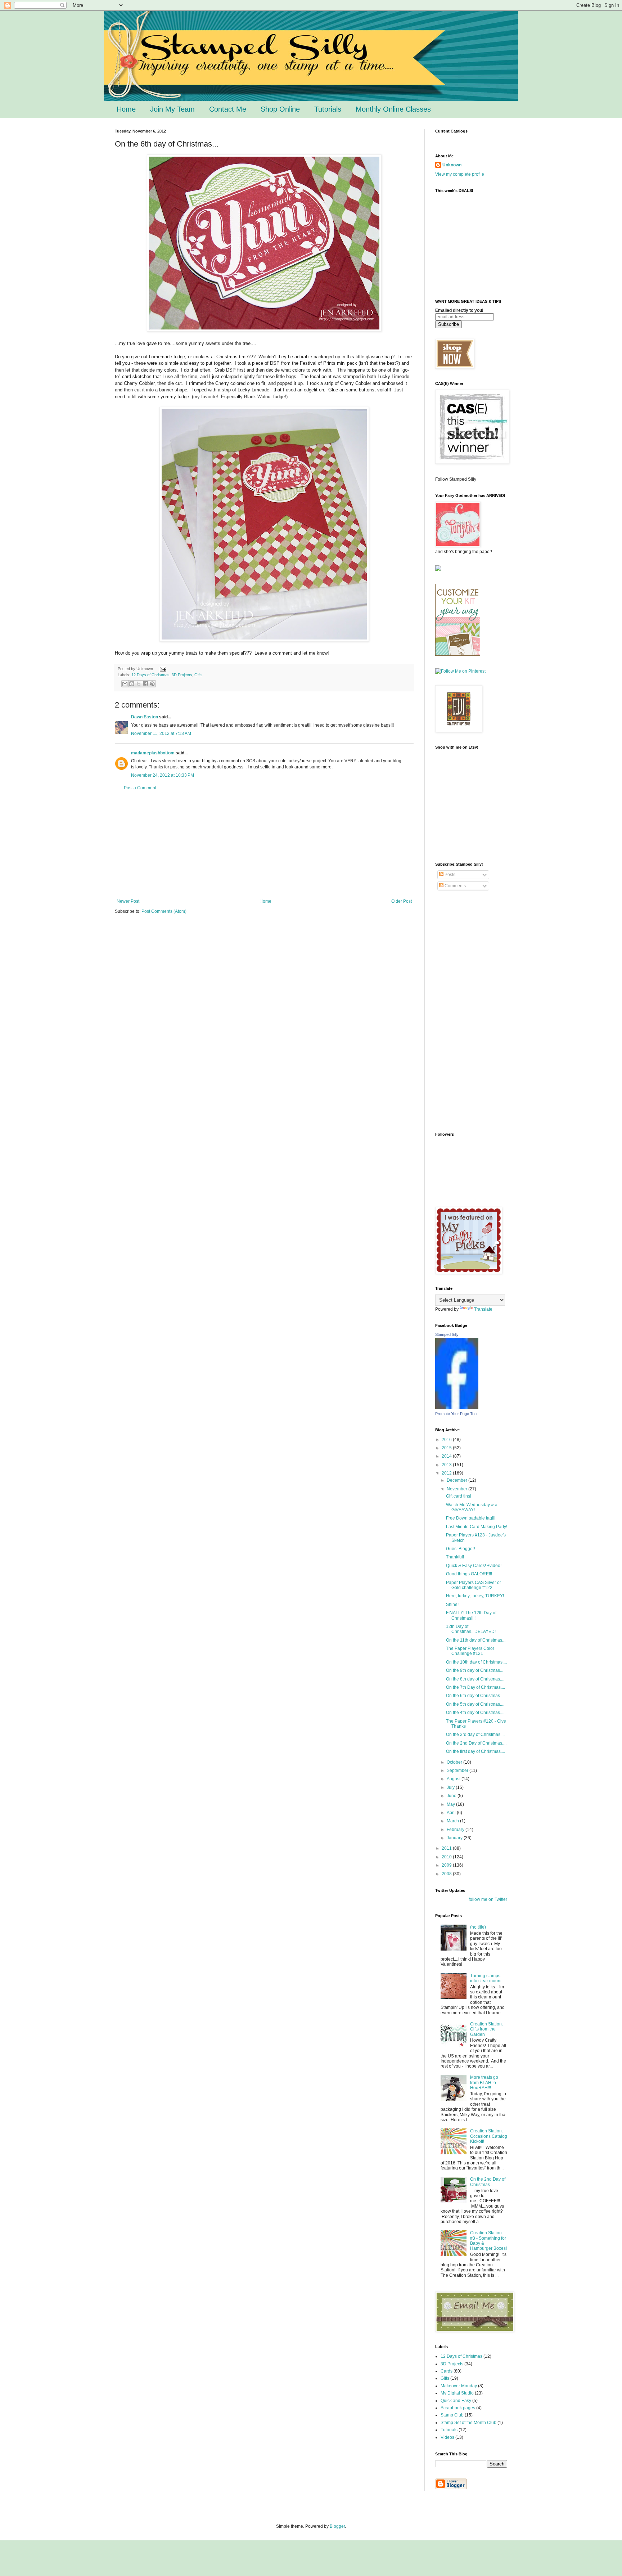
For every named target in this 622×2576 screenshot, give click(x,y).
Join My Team (172, 109)
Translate (483, 1309)
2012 (447, 1473)
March (453, 1821)
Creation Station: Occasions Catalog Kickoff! (489, 2136)
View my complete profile (460, 174)
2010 (447, 1857)
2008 (447, 1874)
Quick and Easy (456, 2401)
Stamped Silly (447, 1334)
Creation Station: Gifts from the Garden (486, 2029)
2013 (447, 1465)
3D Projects (182, 675)
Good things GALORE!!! (469, 1574)
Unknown (452, 165)
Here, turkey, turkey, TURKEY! (475, 1596)
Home (126, 109)
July (451, 1787)
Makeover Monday (459, 2386)
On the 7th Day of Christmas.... (475, 1687)
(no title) (478, 1927)
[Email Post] (162, 669)
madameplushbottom (153, 753)
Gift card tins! (459, 1496)
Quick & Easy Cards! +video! (474, 1566)
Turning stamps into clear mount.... (488, 1978)
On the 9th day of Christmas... (475, 1670)
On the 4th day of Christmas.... (475, 1713)
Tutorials (328, 109)
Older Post (402, 901)
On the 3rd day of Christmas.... (475, 1734)
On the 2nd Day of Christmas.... (476, 1743)
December (458, 1480)
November (458, 1489)
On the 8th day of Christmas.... (475, 1679)
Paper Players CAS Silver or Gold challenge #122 (474, 1585)
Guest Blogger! (461, 1549)
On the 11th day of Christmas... (476, 1640)
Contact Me (228, 109)
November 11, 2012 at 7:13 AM (161, 733)
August (454, 1779)
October (455, 1762)
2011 (447, 1848)
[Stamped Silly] (457, 1408)
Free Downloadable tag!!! (471, 1518)
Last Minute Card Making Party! (477, 1527)
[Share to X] (139, 684)
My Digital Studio (457, 2393)
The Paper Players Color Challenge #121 (470, 1651)
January (455, 1838)
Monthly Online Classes (393, 109)
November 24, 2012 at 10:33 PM (163, 775)
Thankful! (455, 1557)
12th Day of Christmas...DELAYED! (471, 1629)
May (451, 1804)
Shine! (452, 1605)
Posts (449, 875)
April (452, 1813)
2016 (447, 1440)
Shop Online (280, 109)
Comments (455, 886)
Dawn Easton (145, 717)
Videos (447, 2437)
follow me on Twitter (488, 1899)
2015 (447, 1448)
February (456, 1830)
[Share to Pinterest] (152, 684)
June (452, 1796)
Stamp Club (452, 2415)
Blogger (337, 2526)
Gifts (199, 675)
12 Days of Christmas (150, 675)
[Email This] (125, 684)
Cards (447, 2371)
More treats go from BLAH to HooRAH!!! (484, 2083)
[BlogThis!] (132, 684)
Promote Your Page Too (456, 1414)
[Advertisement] (264, 845)
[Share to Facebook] (145, 684)
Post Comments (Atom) (164, 911)
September (458, 1771)
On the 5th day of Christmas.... (475, 1704)
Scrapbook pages (458, 2408)
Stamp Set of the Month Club (468, 2423)
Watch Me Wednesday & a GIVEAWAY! (472, 1507)
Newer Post (128, 901)
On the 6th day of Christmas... (475, 1696)
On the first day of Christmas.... (475, 1751)
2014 (447, 1456)
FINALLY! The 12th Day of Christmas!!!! (471, 1615)
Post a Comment (140, 788)
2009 (447, 1865)
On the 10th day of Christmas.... (476, 1662)
